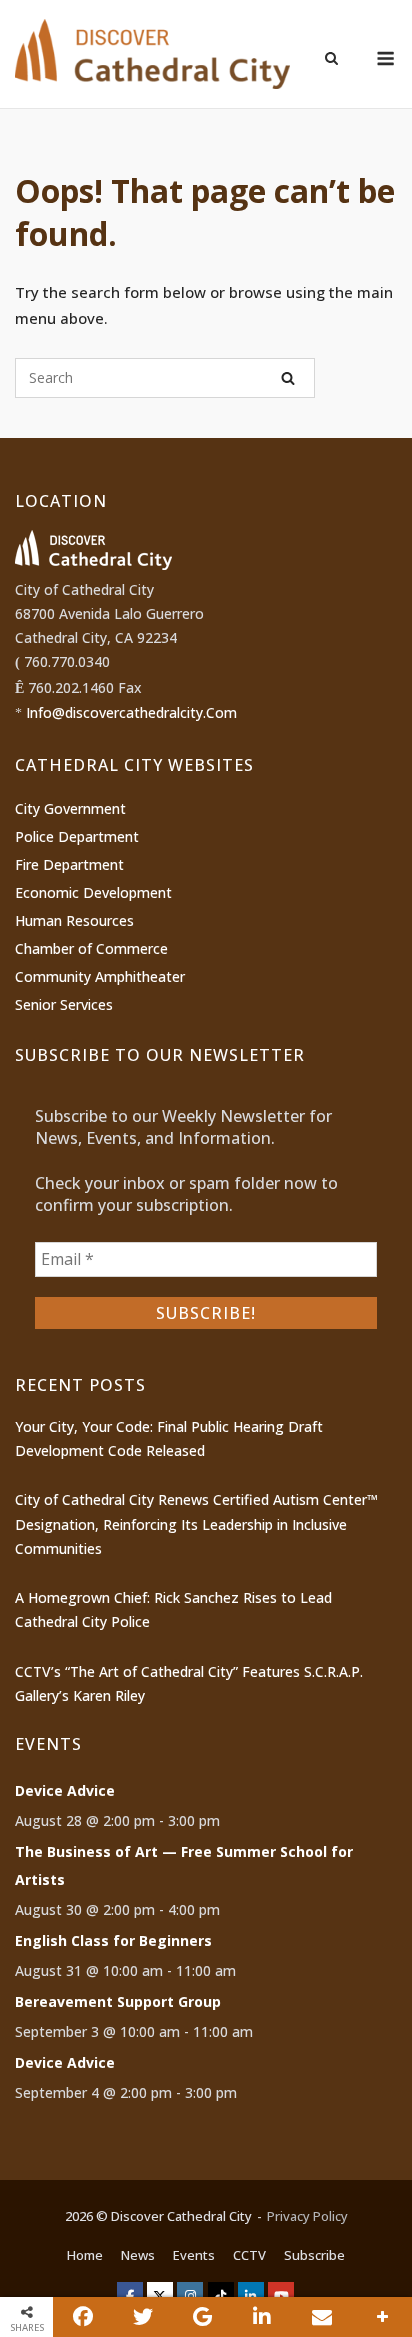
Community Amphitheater (100, 976)
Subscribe (314, 2255)
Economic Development (93, 892)
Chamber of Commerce (91, 948)
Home (85, 2255)
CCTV (249, 2255)
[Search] (288, 378)
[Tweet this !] (143, 2317)
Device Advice (65, 1790)
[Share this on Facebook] (83, 2317)
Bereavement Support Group (118, 2001)
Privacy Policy (307, 2216)
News (138, 2255)
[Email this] (322, 2317)
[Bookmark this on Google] (203, 2317)
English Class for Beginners (113, 1940)
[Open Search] (331, 60)
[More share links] (382, 2317)
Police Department (77, 836)
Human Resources (74, 920)
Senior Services (64, 1004)
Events (194, 2255)
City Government (70, 808)
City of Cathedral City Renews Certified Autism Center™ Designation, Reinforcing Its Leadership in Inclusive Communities (196, 1524)
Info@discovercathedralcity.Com (131, 712)
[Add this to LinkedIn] (263, 2317)
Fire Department (69, 864)
